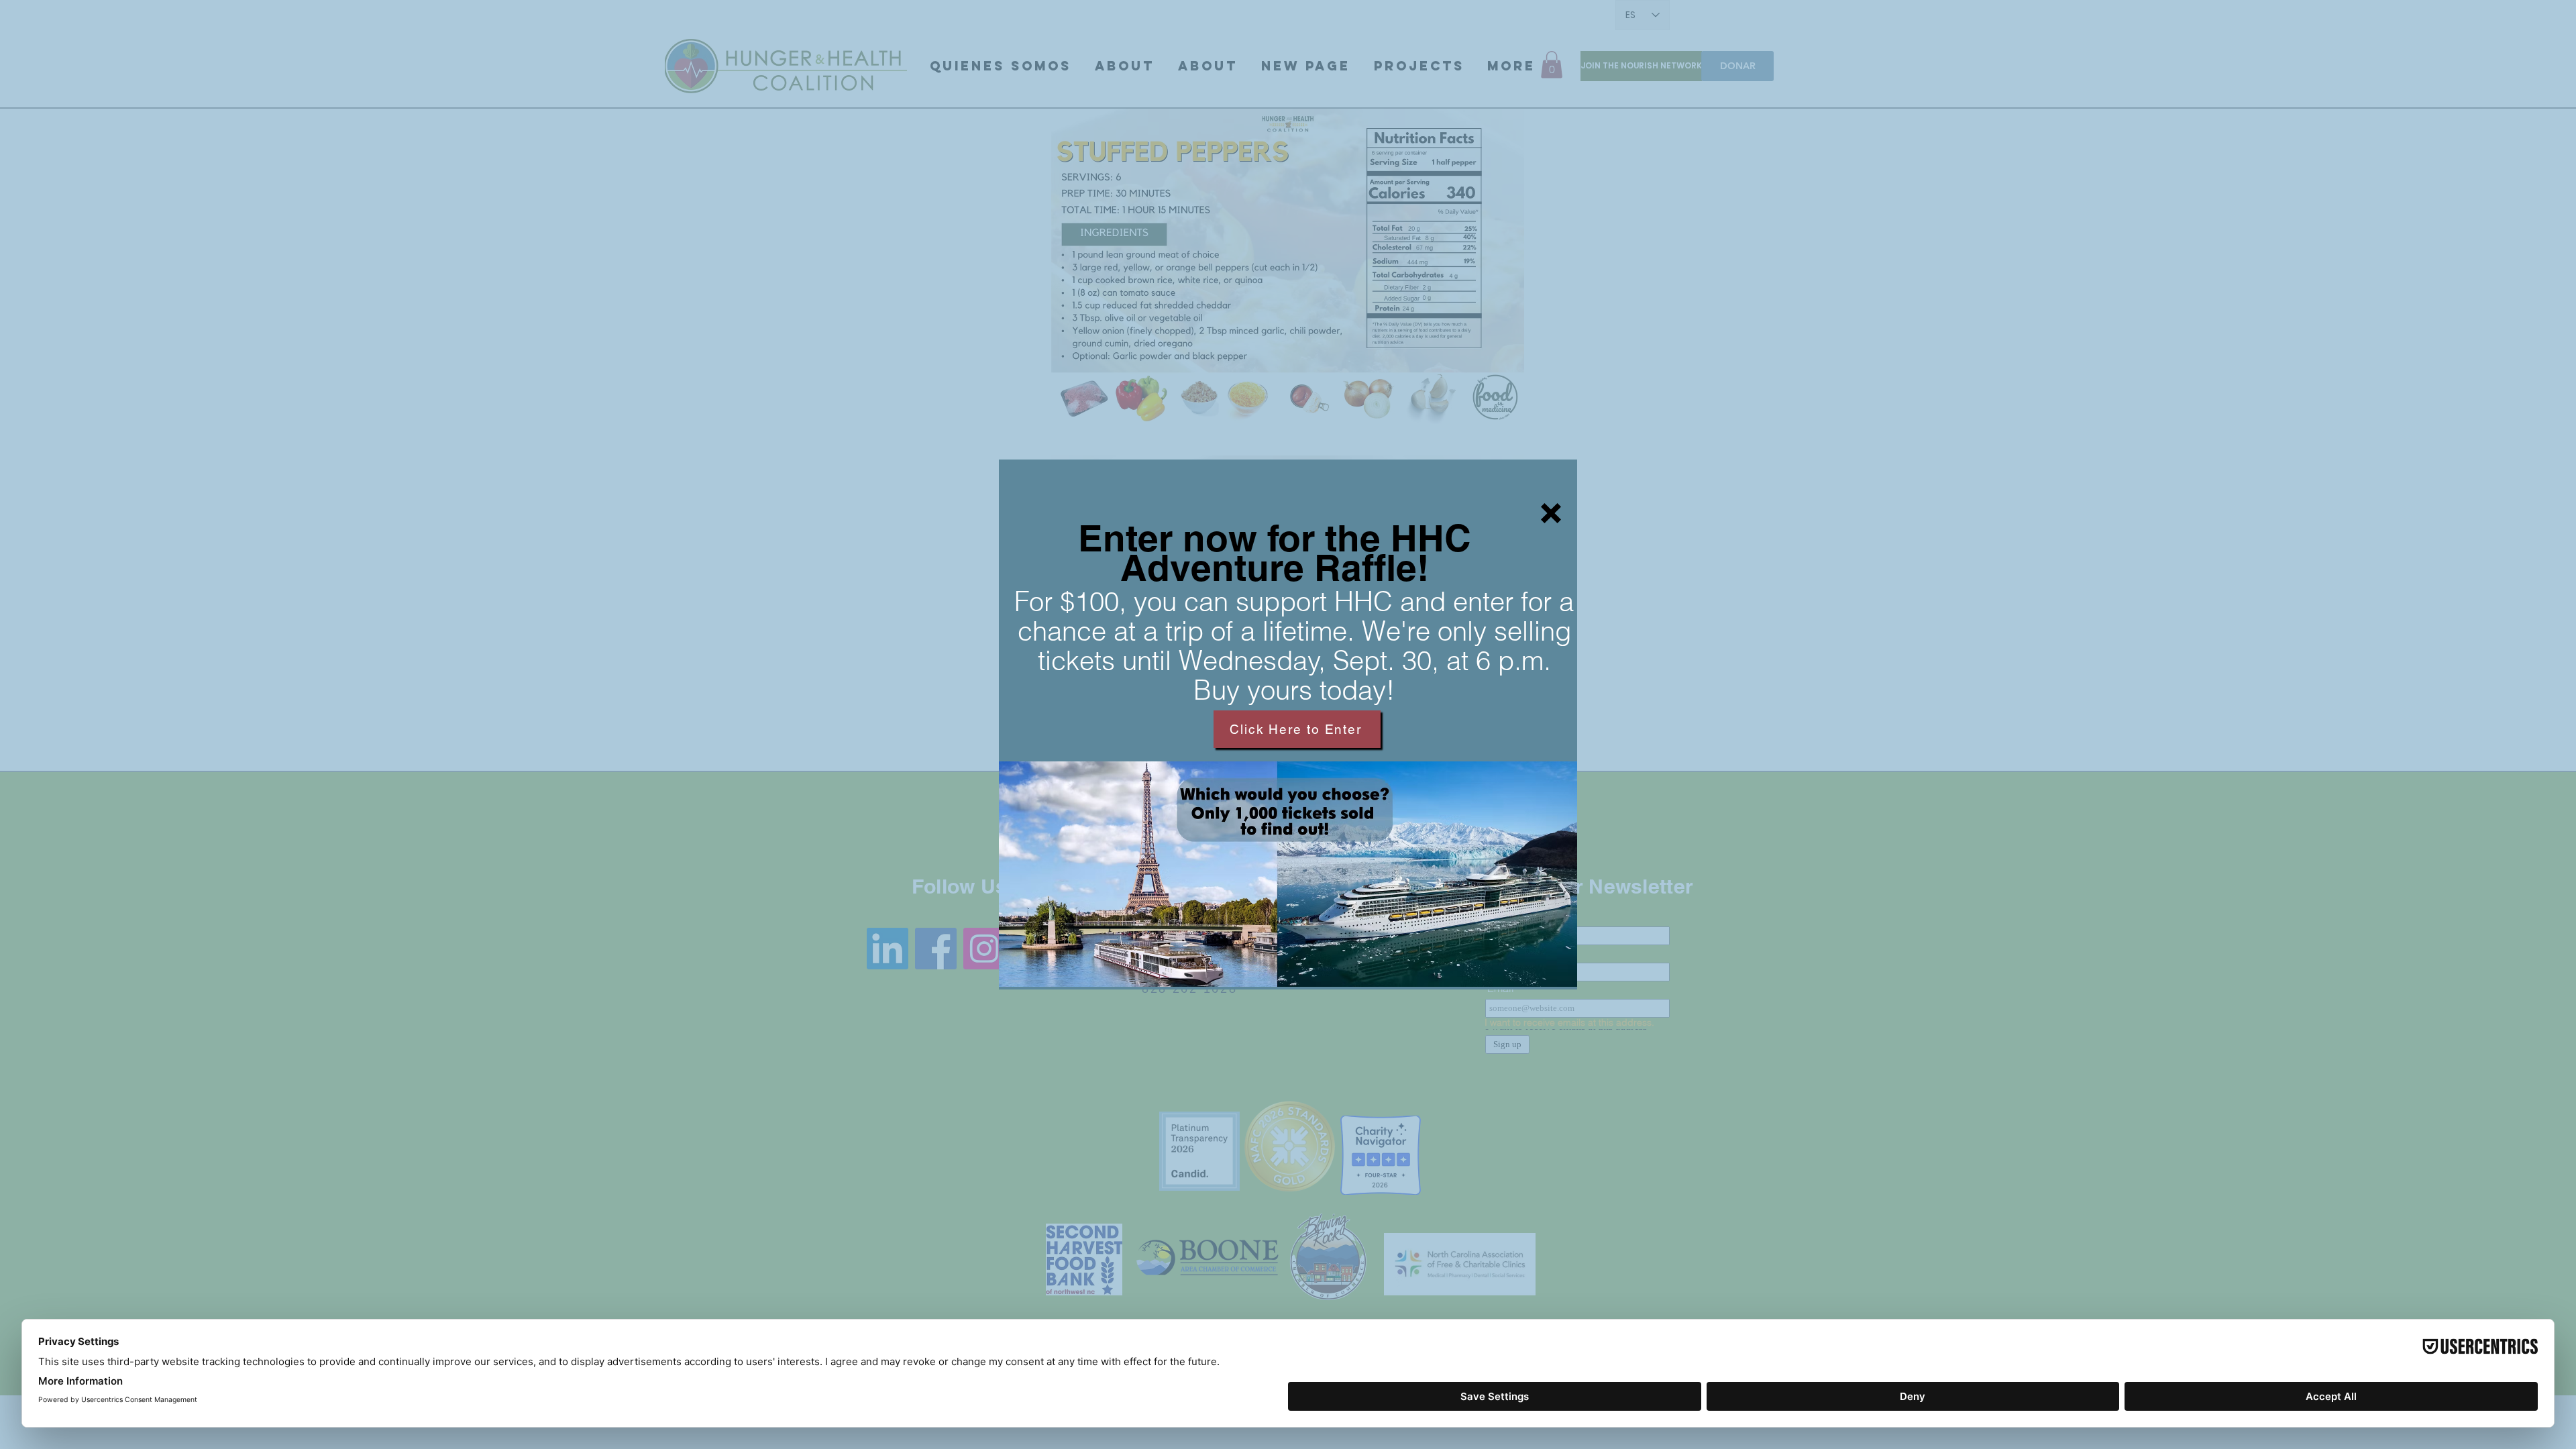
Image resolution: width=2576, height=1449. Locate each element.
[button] (1551, 513)
